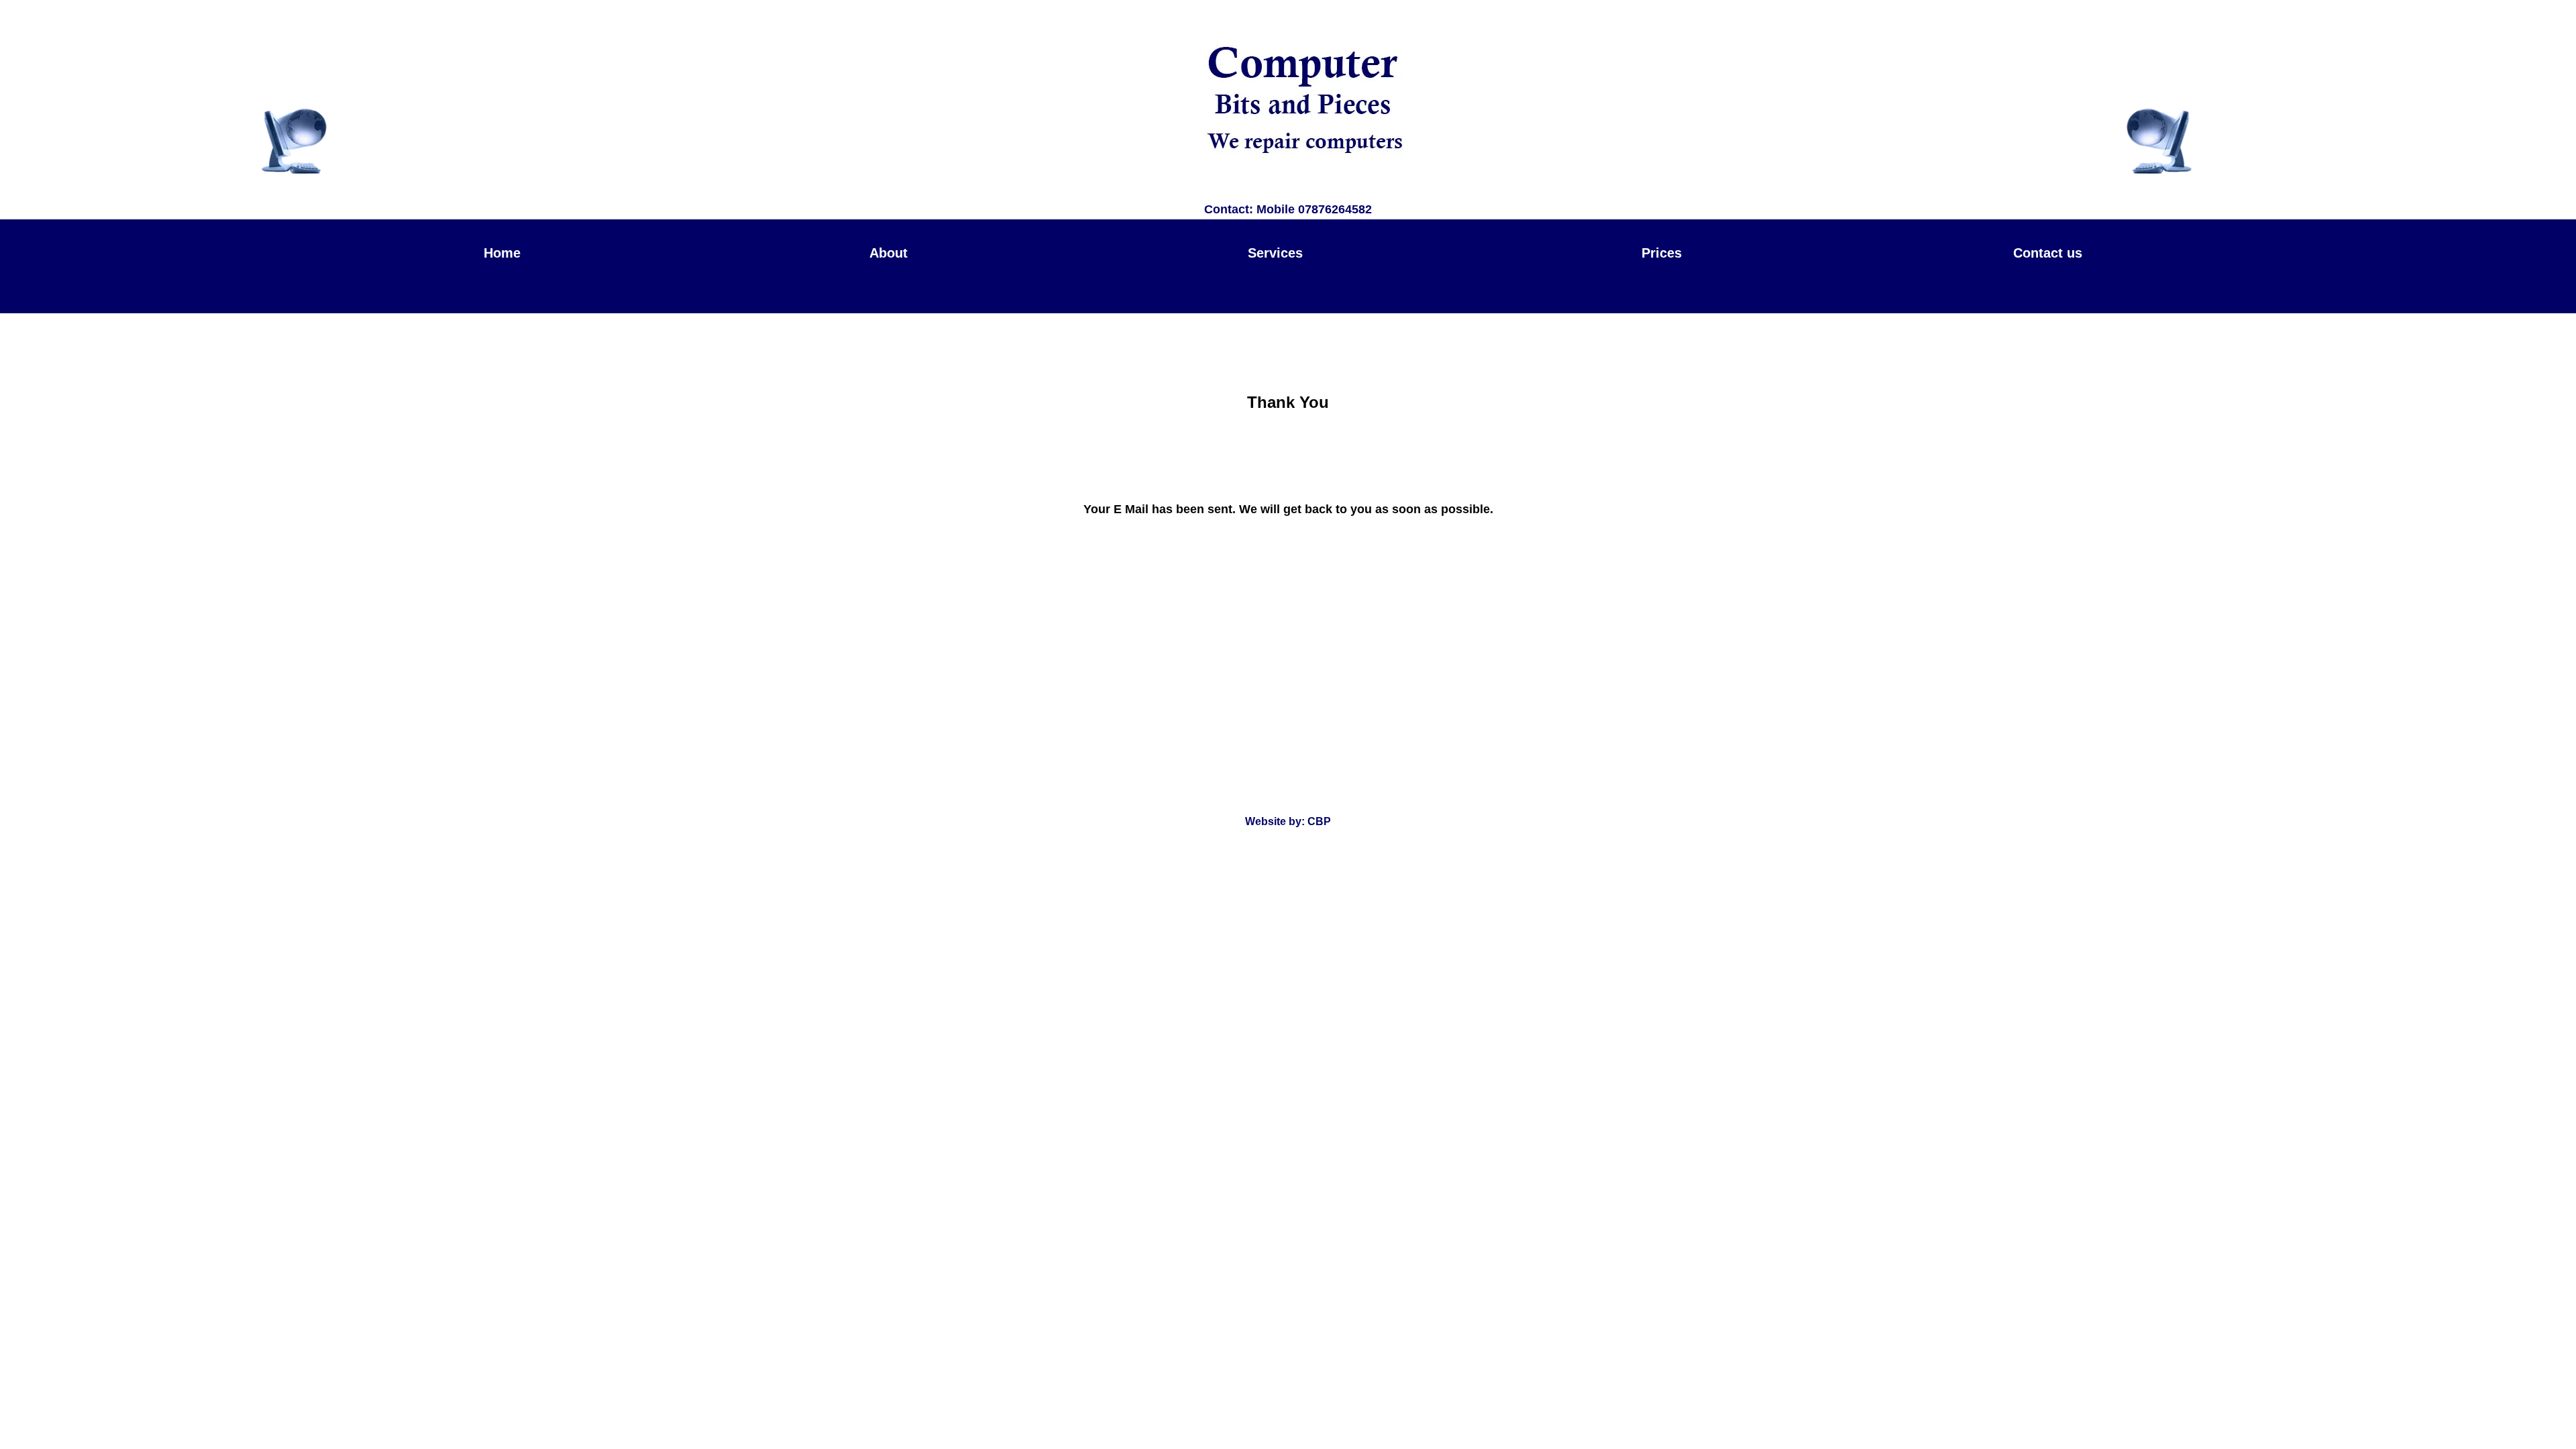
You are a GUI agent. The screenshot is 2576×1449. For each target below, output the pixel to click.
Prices (1662, 253)
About (889, 253)
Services (1275, 253)
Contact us (2048, 253)
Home (502, 253)
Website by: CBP (1288, 821)
